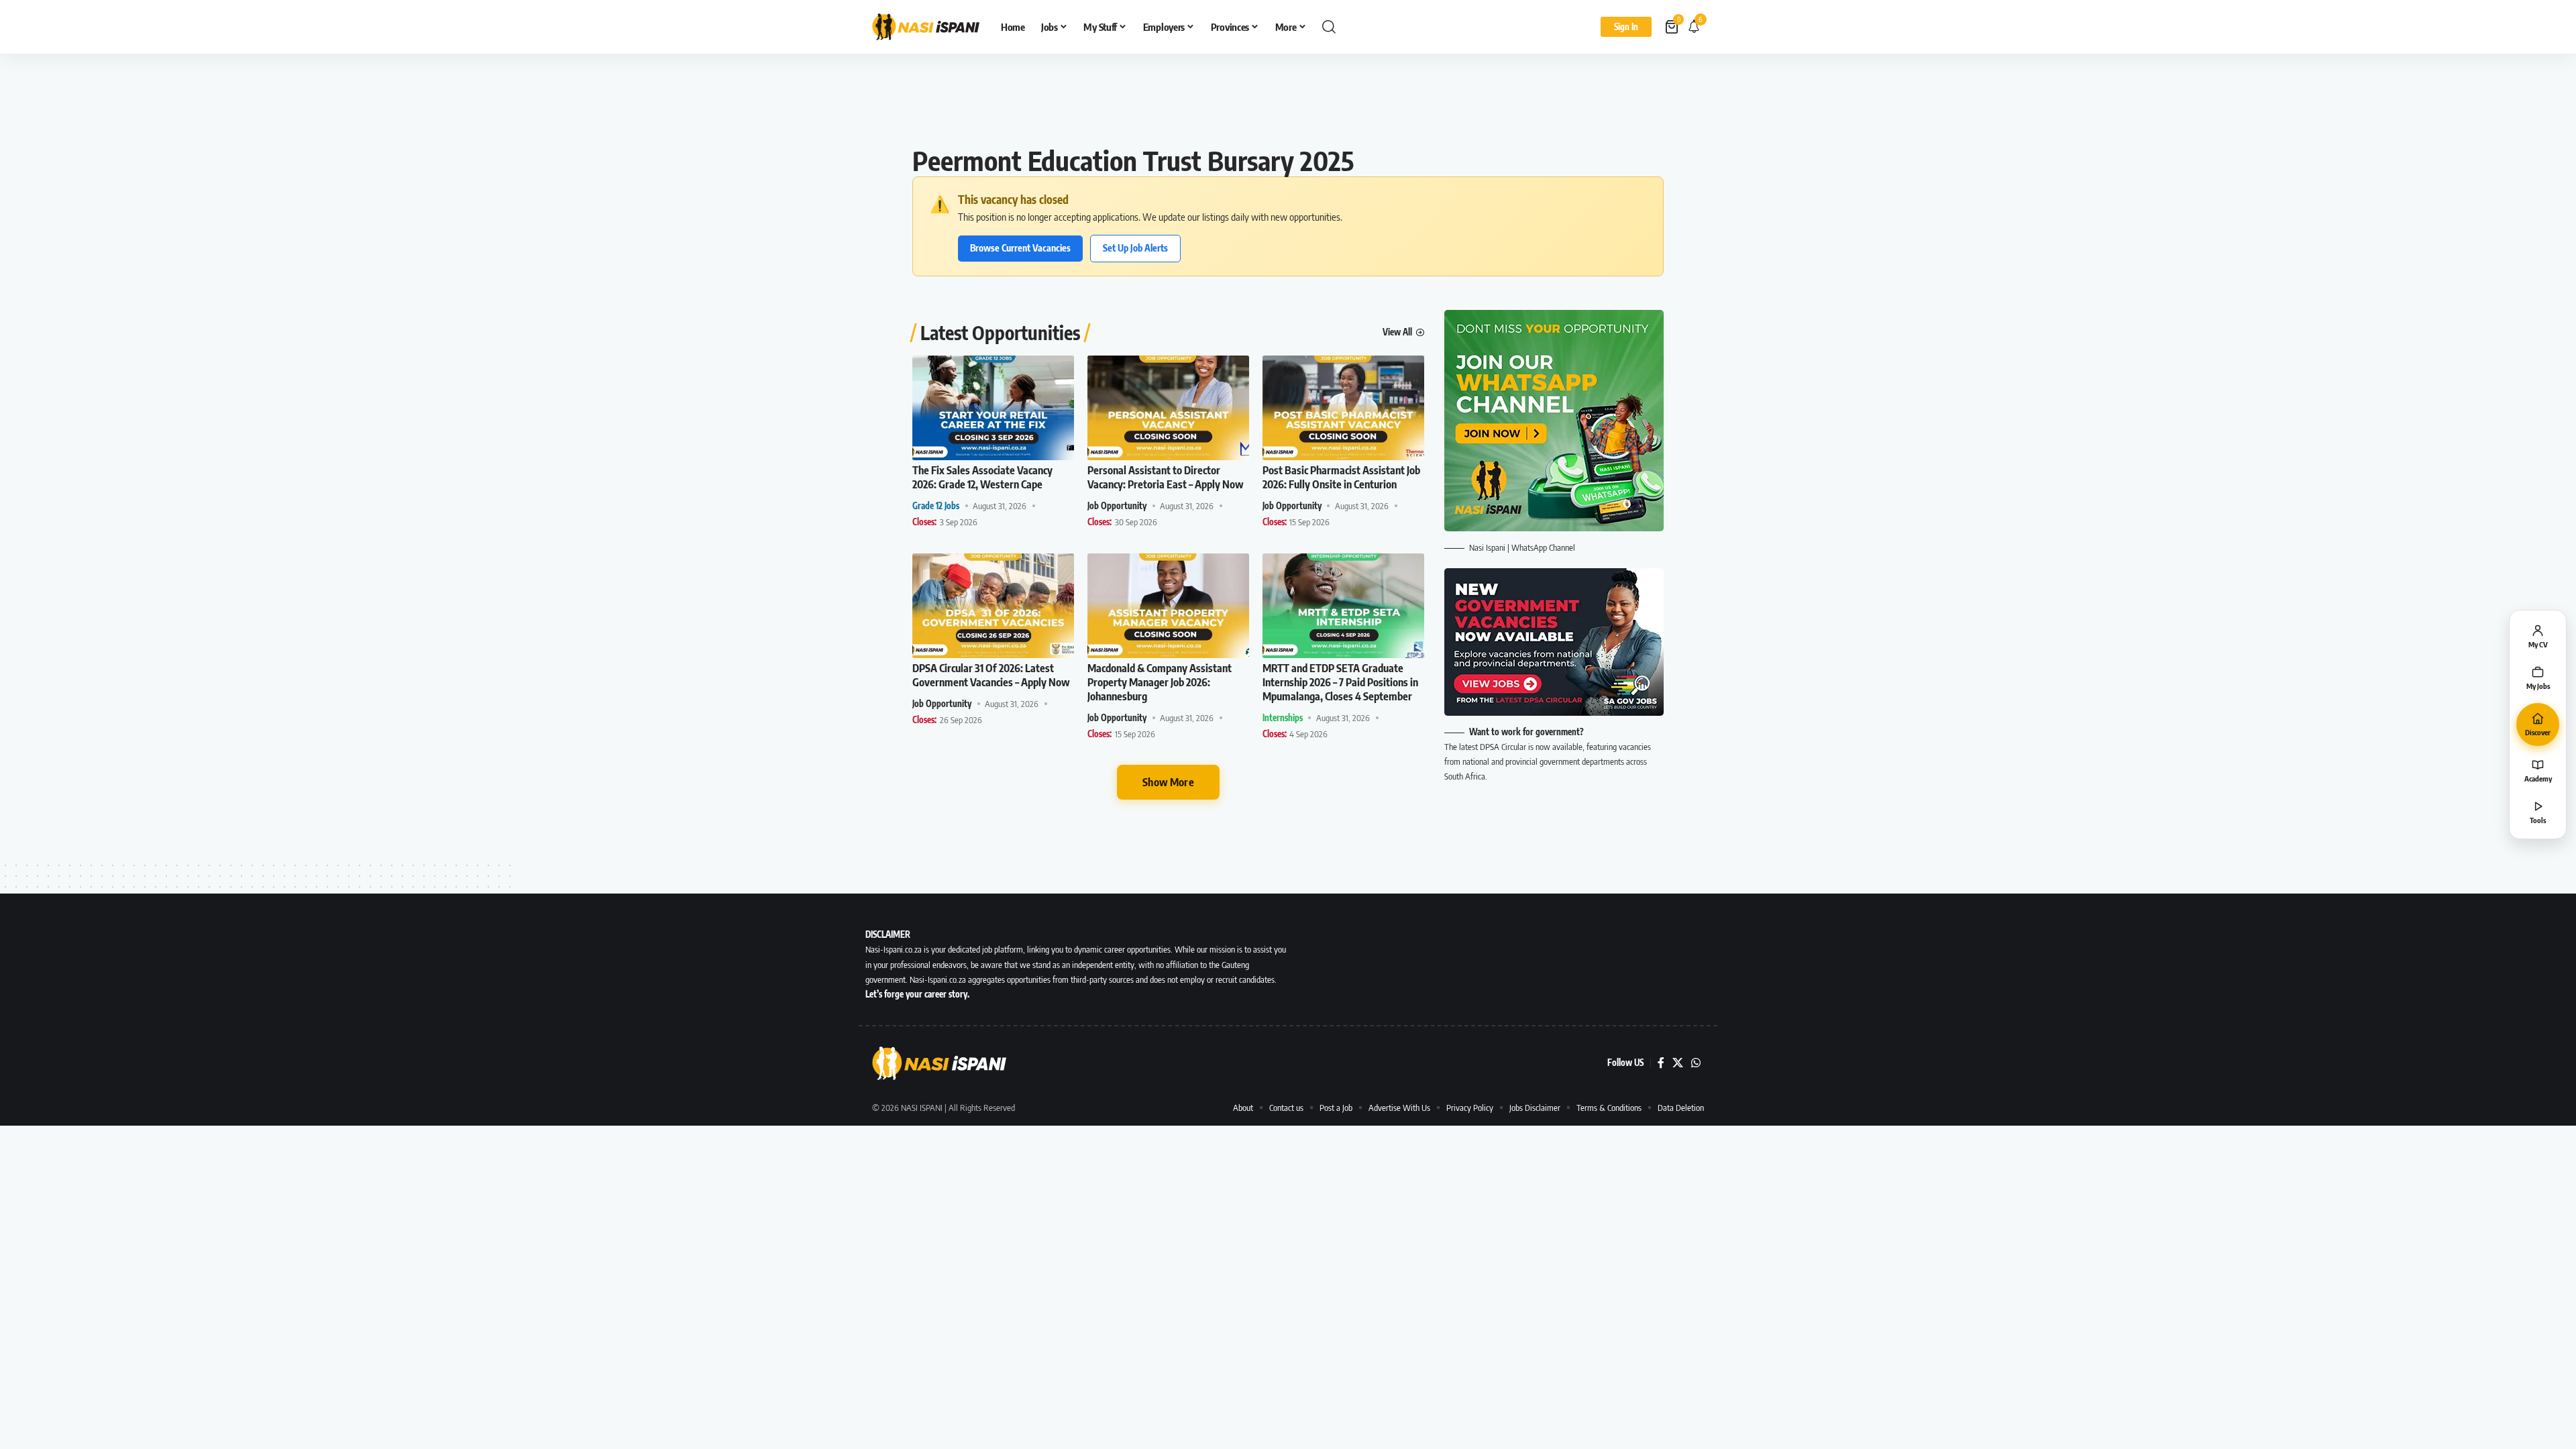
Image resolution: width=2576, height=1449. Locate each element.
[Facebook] (1661, 1063)
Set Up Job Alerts (1135, 248)
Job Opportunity (1117, 506)
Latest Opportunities (1000, 333)
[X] (1678, 1063)
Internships (1283, 718)
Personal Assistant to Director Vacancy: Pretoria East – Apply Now (1166, 477)
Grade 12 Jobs (936, 506)
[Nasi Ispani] (926, 27)
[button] (1329, 27)
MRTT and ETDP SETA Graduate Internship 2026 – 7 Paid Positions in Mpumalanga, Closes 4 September (1340, 682)
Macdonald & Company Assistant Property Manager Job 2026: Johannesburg (1160, 682)
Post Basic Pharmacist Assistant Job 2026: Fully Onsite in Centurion (1341, 477)
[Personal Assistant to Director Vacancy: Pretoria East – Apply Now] (1168, 408)
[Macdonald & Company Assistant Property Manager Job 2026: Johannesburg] (1168, 606)
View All (1397, 332)
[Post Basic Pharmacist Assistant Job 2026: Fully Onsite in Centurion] (1343, 408)
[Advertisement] (1288, 104)
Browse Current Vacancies (1020, 248)
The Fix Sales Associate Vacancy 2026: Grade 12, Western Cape (982, 477)
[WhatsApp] (1696, 1063)
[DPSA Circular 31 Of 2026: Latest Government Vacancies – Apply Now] (993, 606)
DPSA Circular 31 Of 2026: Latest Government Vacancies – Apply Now (991, 675)
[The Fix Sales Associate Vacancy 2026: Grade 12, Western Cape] (993, 408)
